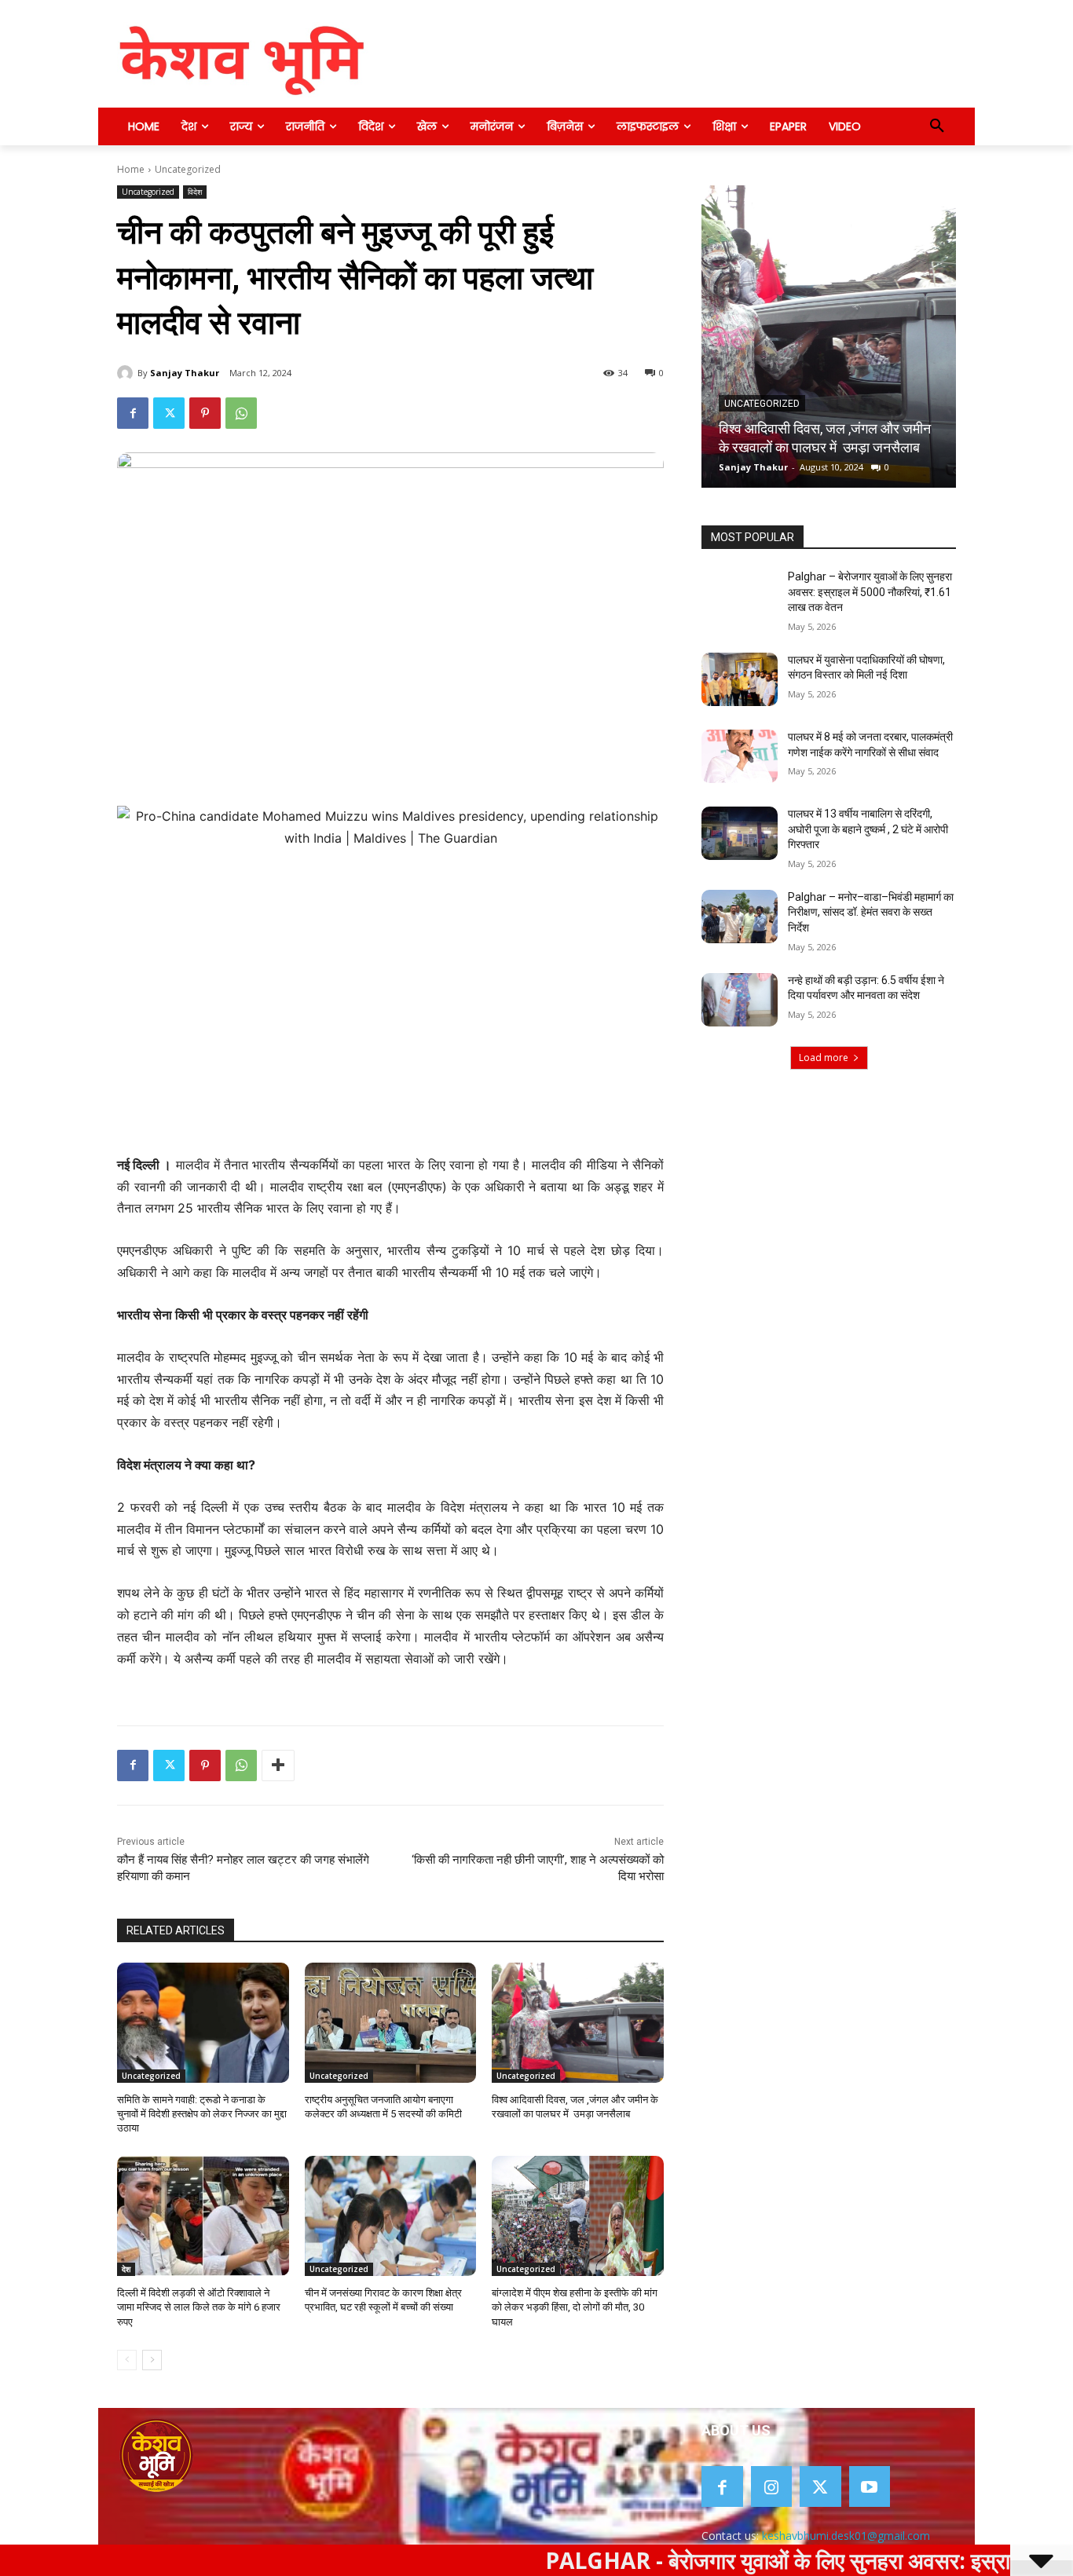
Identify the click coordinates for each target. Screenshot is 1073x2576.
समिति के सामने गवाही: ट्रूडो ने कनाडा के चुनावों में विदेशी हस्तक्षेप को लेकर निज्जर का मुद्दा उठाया (202, 2114)
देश (126, 2269)
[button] (937, 126)
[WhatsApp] (241, 413)
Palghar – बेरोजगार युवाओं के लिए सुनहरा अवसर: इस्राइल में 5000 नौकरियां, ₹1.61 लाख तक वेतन (870, 592)
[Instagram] (772, 2487)
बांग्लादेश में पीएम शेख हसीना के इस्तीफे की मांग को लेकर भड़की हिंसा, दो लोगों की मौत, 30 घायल (575, 2307)
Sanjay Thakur (185, 373)
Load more (824, 1057)
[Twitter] (169, 413)
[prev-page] (127, 2360)
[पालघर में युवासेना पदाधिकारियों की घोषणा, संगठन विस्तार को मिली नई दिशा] (740, 679)
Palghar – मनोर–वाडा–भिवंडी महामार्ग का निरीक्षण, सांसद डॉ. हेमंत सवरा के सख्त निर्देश (871, 912)
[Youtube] (870, 2487)
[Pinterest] (205, 413)
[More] (278, 1766)
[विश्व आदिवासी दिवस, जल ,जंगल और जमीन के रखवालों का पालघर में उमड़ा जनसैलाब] (578, 2023)
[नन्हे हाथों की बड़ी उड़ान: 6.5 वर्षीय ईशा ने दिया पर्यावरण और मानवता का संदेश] (740, 1000)
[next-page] (152, 2360)
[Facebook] (133, 413)
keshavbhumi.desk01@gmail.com (846, 2536)
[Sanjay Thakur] (127, 373)
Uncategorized (188, 169)
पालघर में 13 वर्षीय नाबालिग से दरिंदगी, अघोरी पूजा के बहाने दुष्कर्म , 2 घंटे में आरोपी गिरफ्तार (868, 829)
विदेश (195, 192)
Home (131, 169)
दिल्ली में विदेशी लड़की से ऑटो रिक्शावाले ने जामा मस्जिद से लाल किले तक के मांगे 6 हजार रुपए (199, 2307)
